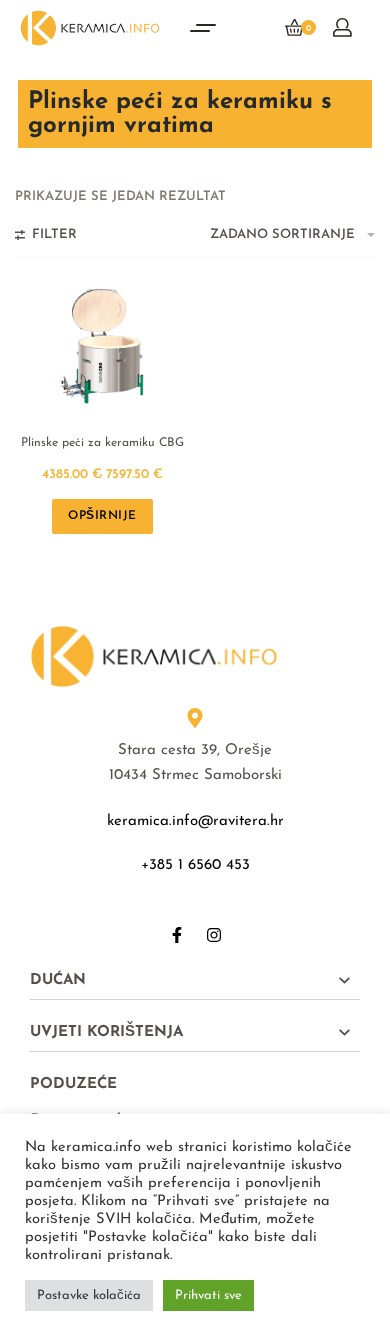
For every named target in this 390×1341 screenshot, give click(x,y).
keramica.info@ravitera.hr (195, 821)
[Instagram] (214, 935)
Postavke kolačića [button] (89, 1295)
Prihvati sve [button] (208, 1295)
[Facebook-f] (177, 935)
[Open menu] (203, 28)
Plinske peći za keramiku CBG (102, 443)
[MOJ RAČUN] (342, 27)
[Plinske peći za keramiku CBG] (103, 345)
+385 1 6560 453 (195, 865)
